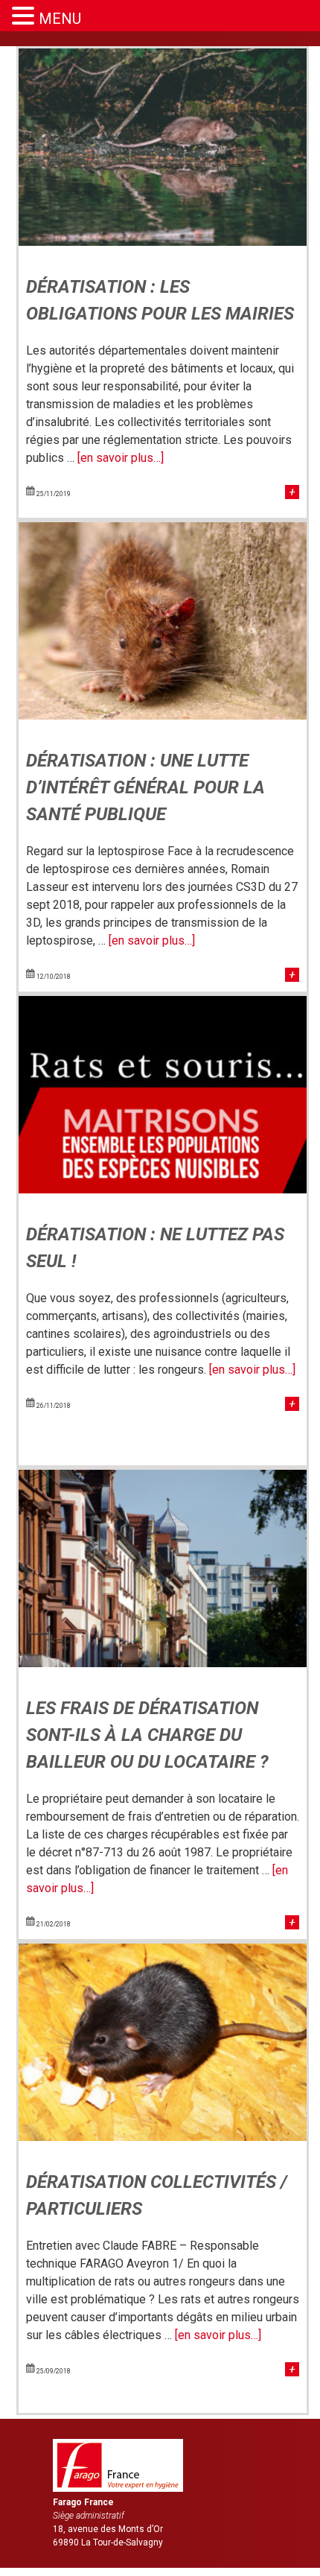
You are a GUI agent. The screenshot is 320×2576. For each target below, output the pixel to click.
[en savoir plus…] (121, 458)
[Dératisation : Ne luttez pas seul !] (163, 1189)
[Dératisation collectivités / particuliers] (163, 2137)
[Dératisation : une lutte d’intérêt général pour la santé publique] (163, 716)
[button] (25, 16)
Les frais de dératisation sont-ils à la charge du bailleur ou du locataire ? (147, 1735)
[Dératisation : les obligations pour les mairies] (163, 242)
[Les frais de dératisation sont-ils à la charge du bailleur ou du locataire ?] (163, 1663)
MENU (60, 19)
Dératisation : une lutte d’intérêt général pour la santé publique (145, 787)
